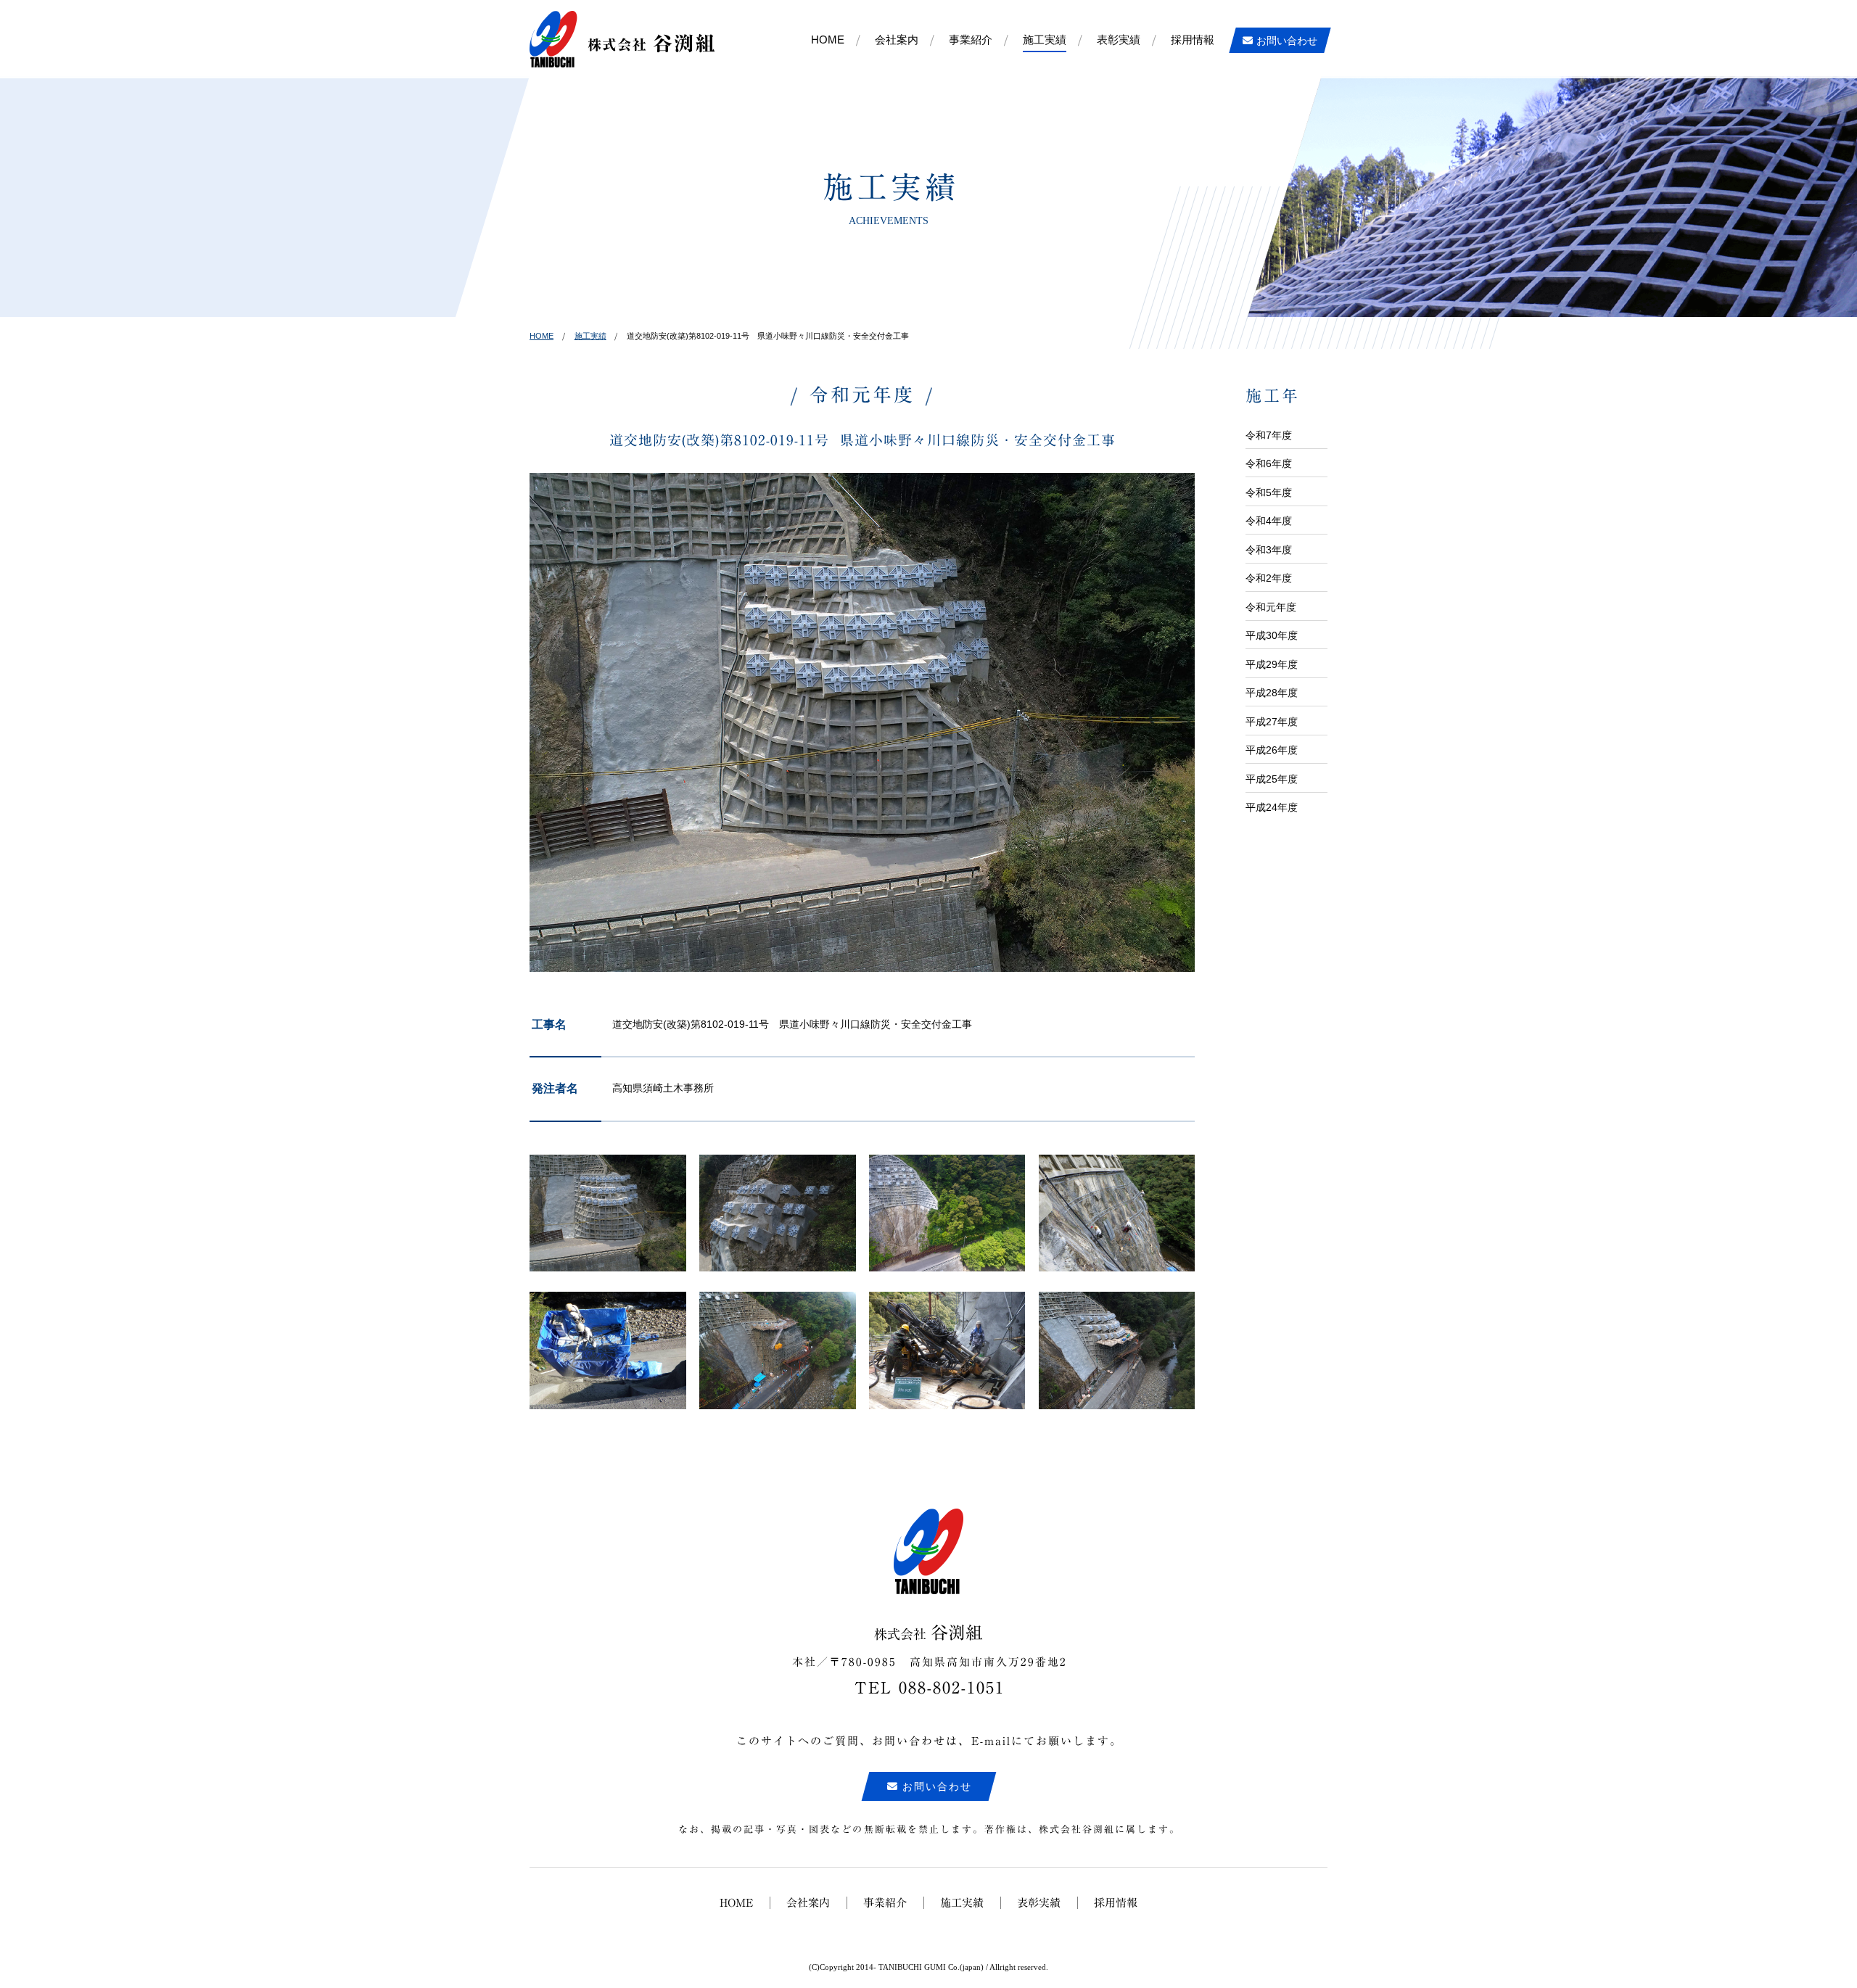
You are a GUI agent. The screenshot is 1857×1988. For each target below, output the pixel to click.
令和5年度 (1269, 492)
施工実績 (1045, 40)
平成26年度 (1272, 750)
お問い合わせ (1287, 41)
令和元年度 (1271, 607)
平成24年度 (1272, 807)
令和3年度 (1269, 550)
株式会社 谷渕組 (622, 39)
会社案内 (897, 40)
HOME (828, 40)
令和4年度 (1269, 521)
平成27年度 (1272, 722)
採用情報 (1193, 40)
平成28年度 (1272, 693)
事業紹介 (971, 40)
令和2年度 (1269, 578)
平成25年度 (1272, 779)
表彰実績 (1119, 40)
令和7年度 (1269, 435)
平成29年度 (1272, 664)
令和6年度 (1269, 463)
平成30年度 (1272, 635)
